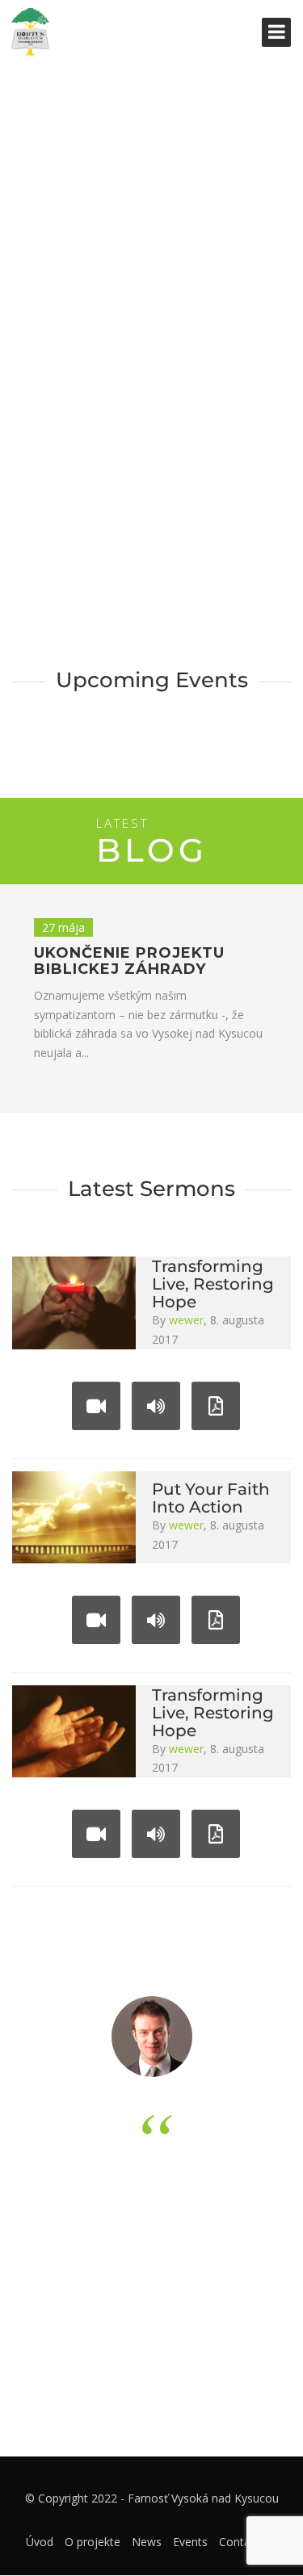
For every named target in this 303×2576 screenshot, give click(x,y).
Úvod (40, 2542)
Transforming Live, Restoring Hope (213, 1284)
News (147, 2542)
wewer (186, 1320)
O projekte (93, 2542)
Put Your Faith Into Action (211, 1498)
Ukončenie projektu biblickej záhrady (129, 961)
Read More (200, 359)
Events (190, 2542)
